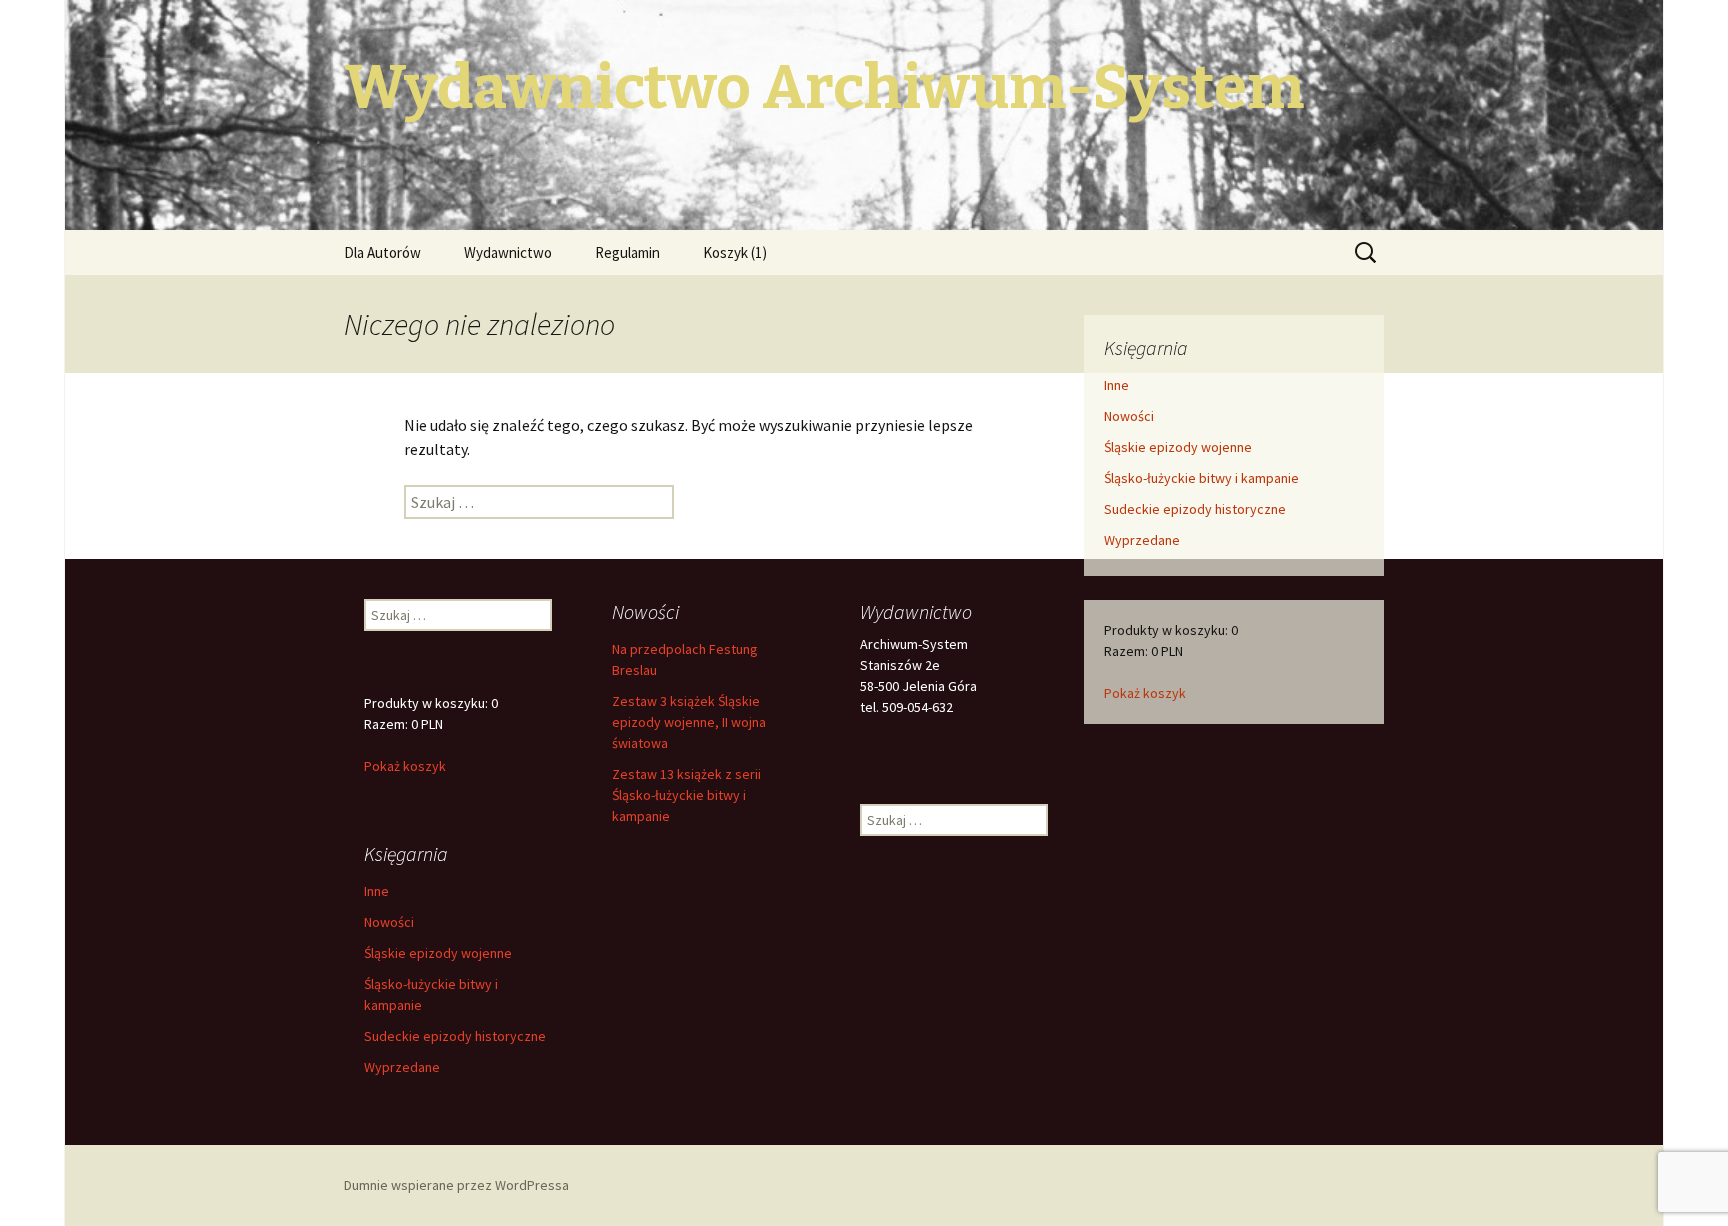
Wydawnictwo (508, 252)
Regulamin (627, 252)
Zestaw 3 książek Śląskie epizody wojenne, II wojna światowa (689, 722)
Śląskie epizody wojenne (1178, 447)
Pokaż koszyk (1145, 693)
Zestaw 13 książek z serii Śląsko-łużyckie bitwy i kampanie (686, 795)
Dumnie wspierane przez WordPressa (456, 1185)
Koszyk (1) (735, 252)
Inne (1116, 385)
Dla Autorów (382, 252)
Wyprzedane (1142, 540)
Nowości (1129, 416)
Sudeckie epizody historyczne (1195, 509)
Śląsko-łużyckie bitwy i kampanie (1201, 478)
